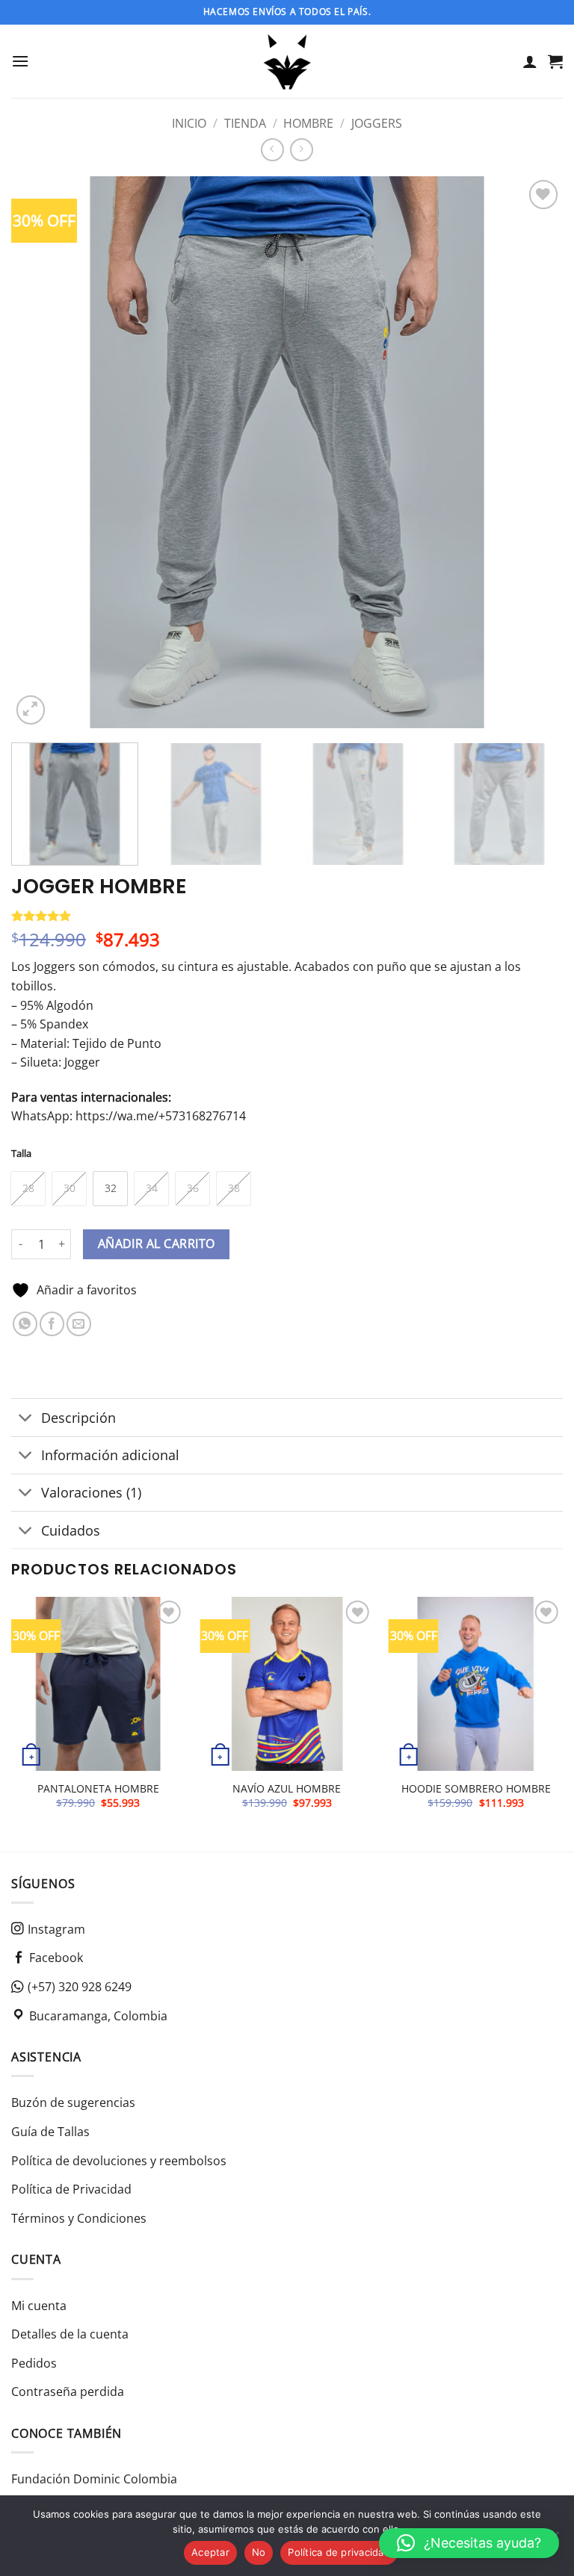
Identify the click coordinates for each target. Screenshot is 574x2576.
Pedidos (34, 2363)
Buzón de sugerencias (73, 2102)
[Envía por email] (79, 1324)
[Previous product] (302, 150)
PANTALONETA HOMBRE (98, 1789)
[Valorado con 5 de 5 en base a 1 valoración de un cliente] (287, 916)
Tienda (245, 123)
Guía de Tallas (50, 2132)
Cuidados (71, 1530)
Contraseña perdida (68, 2392)
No (259, 2552)
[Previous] (41, 453)
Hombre (308, 123)
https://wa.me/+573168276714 (161, 1116)
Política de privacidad (339, 2552)
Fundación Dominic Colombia (94, 2479)
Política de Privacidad (71, 2189)
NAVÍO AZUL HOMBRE (287, 1789)
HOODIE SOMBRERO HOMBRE (476, 1789)
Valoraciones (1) (91, 1492)
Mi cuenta (39, 2306)
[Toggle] (26, 1419)
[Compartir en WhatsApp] (25, 1324)
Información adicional (110, 1455)
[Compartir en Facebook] (52, 1324)
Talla (21, 1154)
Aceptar (210, 2552)
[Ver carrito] (555, 61)
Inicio (189, 123)
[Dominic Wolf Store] (287, 61)
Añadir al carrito (157, 1244)
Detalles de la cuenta (70, 2334)
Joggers (377, 123)
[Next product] (272, 150)
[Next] (533, 453)
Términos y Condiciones (79, 2218)
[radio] (28, 1189)
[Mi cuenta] (530, 61)
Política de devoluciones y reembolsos (119, 2161)
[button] (20, 61)
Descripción (78, 1418)
